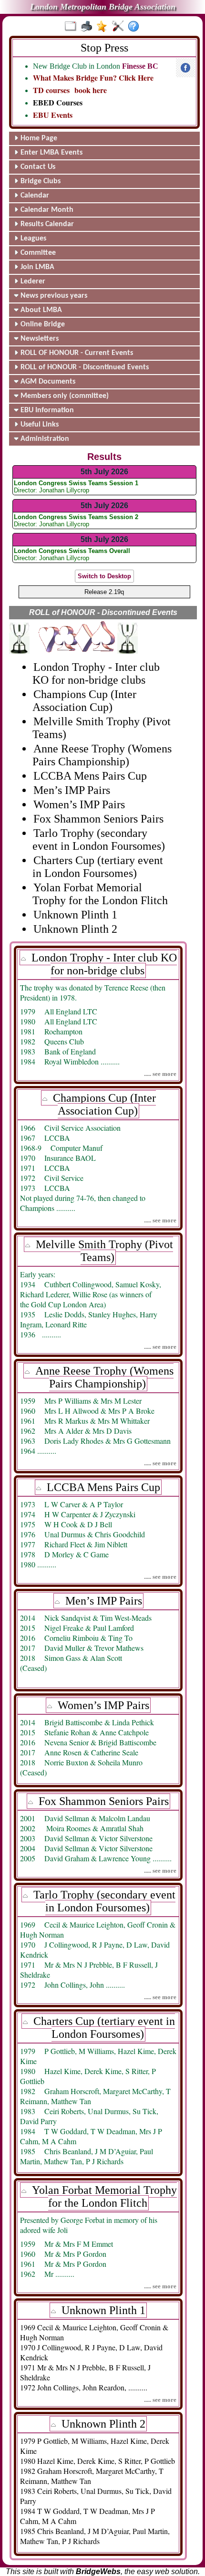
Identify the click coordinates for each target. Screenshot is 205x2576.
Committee (37, 253)
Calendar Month (46, 210)
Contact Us (37, 167)
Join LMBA (36, 267)
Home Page (38, 138)
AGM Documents (47, 382)
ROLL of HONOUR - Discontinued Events (84, 367)
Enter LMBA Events (51, 153)
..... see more (160, 1074)
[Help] (136, 27)
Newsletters (39, 339)
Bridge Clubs (40, 181)
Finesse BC (140, 66)
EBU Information (46, 410)
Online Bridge (42, 324)
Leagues (32, 239)
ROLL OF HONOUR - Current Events (76, 353)
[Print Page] (88, 27)
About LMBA (40, 310)
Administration (44, 439)
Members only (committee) (64, 396)
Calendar (34, 196)
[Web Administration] (120, 27)
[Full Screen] (73, 27)
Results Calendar (46, 224)
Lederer (32, 282)
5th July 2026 (104, 472)
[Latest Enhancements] (104, 27)
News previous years (53, 296)
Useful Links (39, 425)
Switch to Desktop (104, 576)
